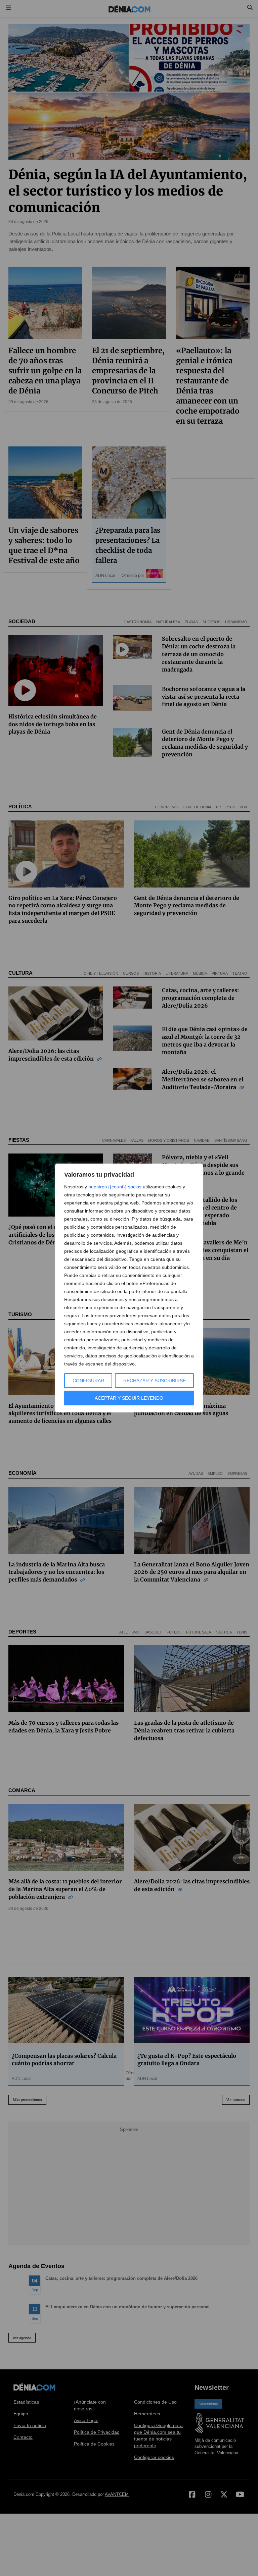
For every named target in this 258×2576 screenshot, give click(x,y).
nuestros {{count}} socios (115, 1187)
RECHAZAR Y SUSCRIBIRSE (155, 1381)
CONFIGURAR (88, 1381)
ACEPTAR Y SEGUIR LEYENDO (129, 1398)
